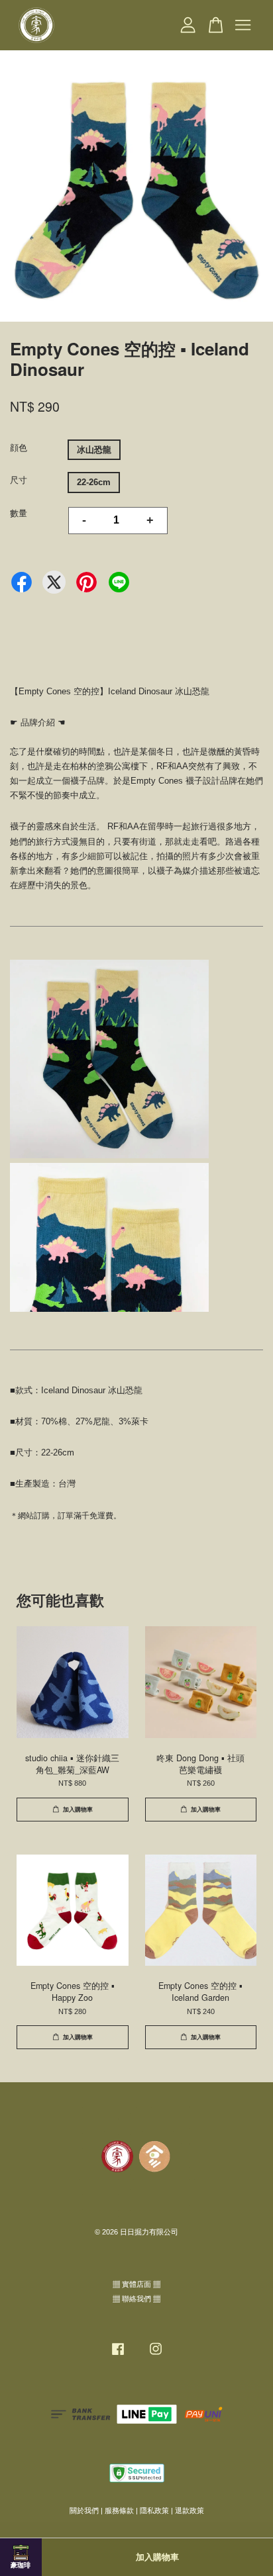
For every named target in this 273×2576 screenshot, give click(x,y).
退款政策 (190, 2510)
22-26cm (94, 482)
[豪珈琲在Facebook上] (118, 2356)
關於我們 (84, 2510)
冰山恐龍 (94, 450)
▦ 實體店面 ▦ (136, 2284)
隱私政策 (154, 2510)
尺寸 (19, 480)
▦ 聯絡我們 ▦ (136, 2299)
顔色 (19, 448)
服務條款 (119, 2510)
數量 (19, 513)
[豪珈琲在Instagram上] (156, 2356)
